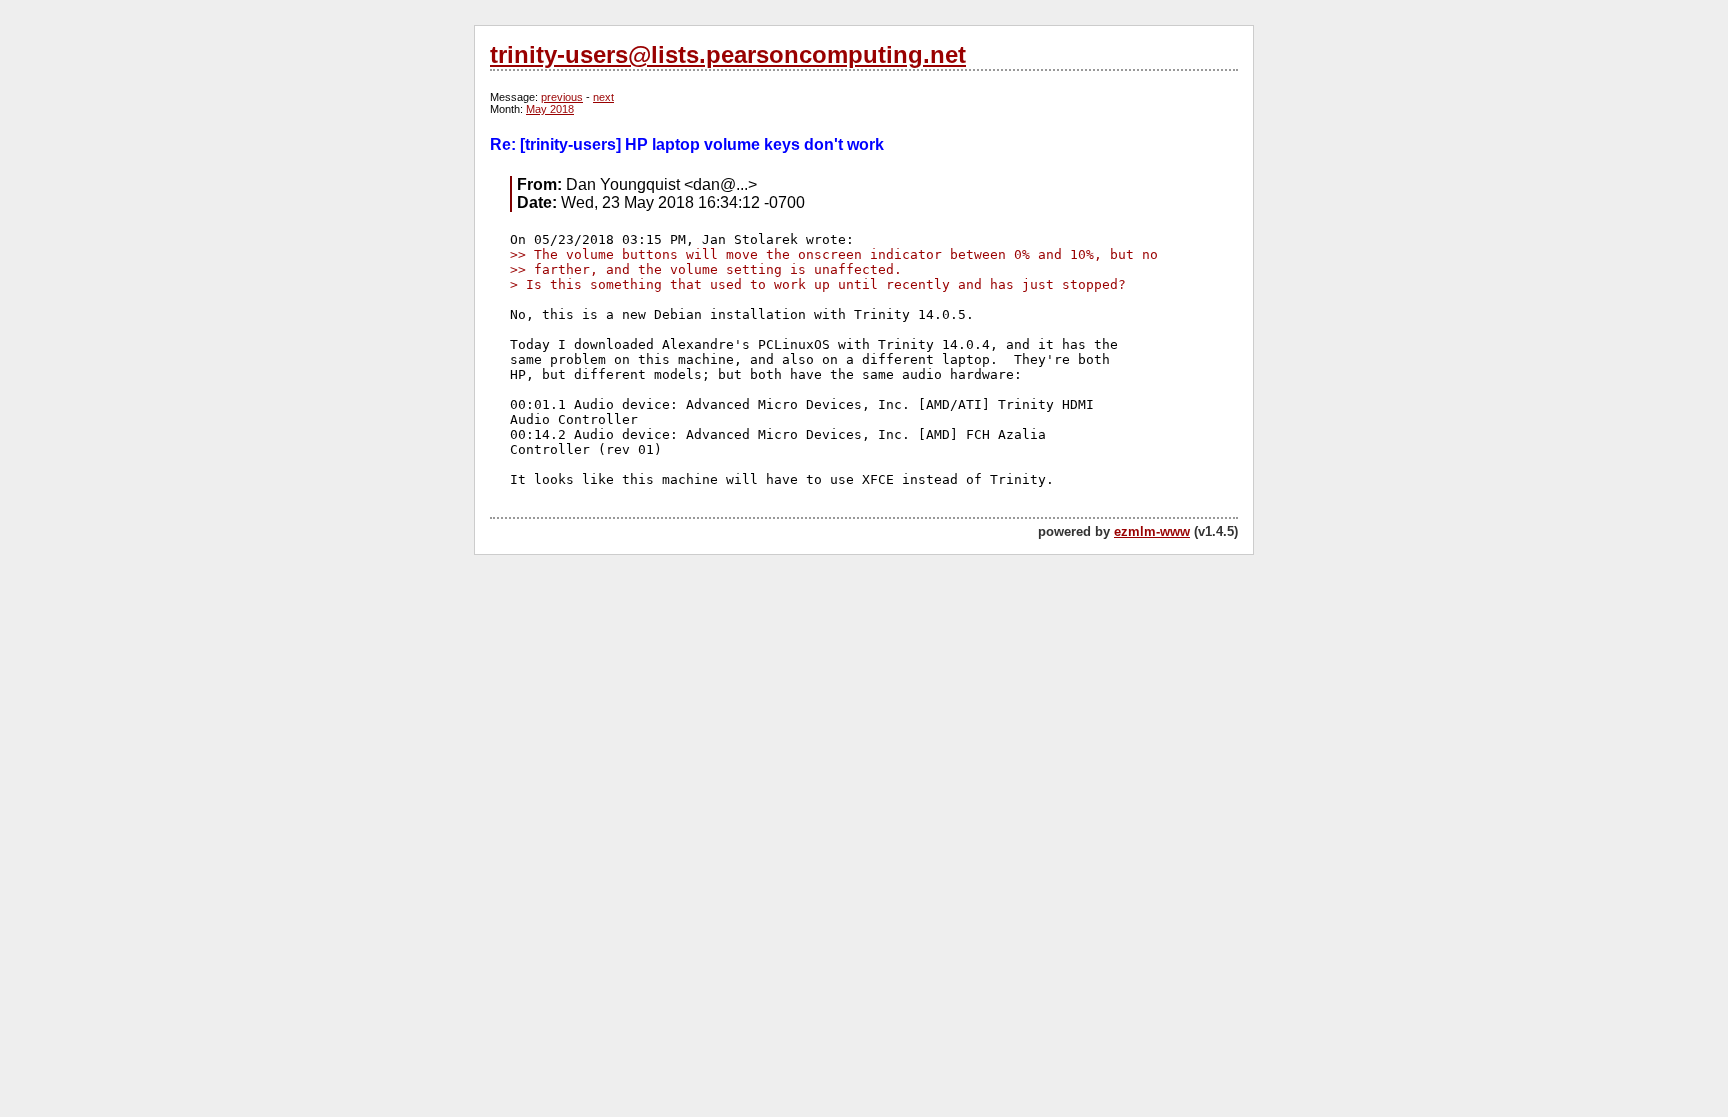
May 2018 (550, 109)
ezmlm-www (1152, 531)
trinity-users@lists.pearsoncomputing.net (728, 54)
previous (562, 97)
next (603, 97)
